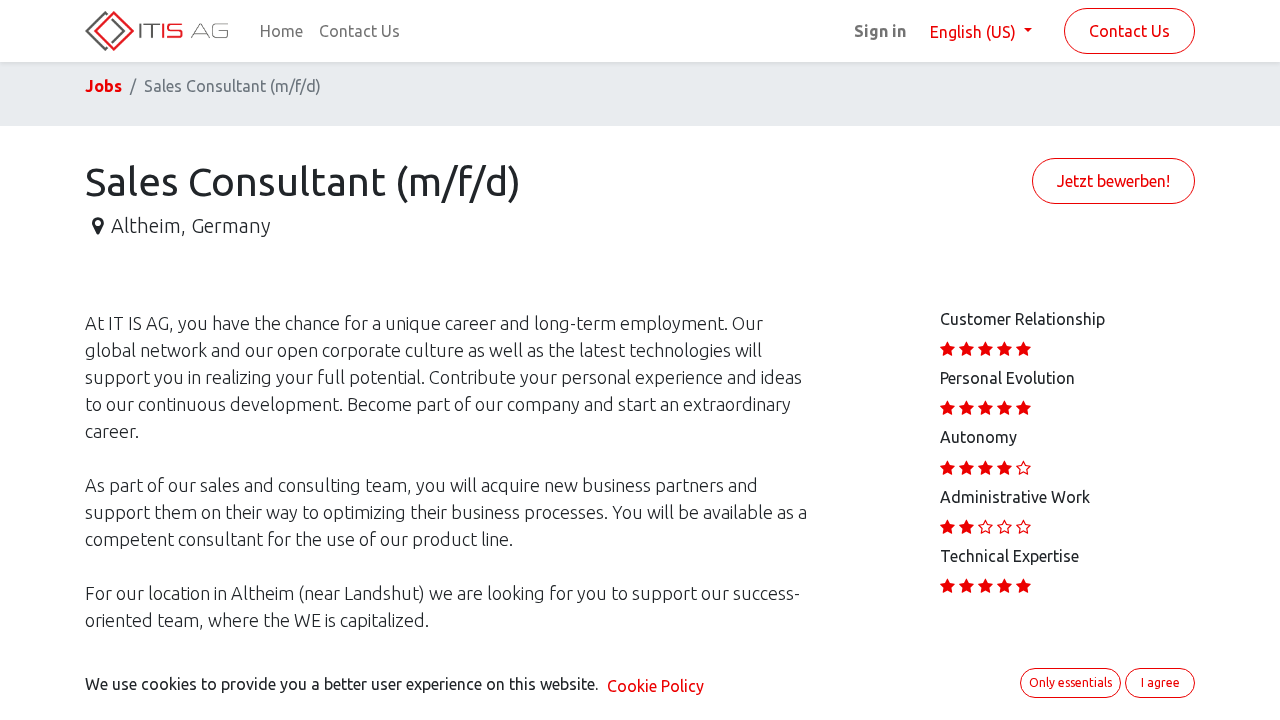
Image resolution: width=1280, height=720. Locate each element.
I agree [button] (1160, 682)
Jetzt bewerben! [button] (1113, 181)
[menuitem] (281, 31)
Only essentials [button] (1070, 682)
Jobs (103, 86)
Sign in (880, 31)
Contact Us (1129, 31)
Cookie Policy (655, 686)
